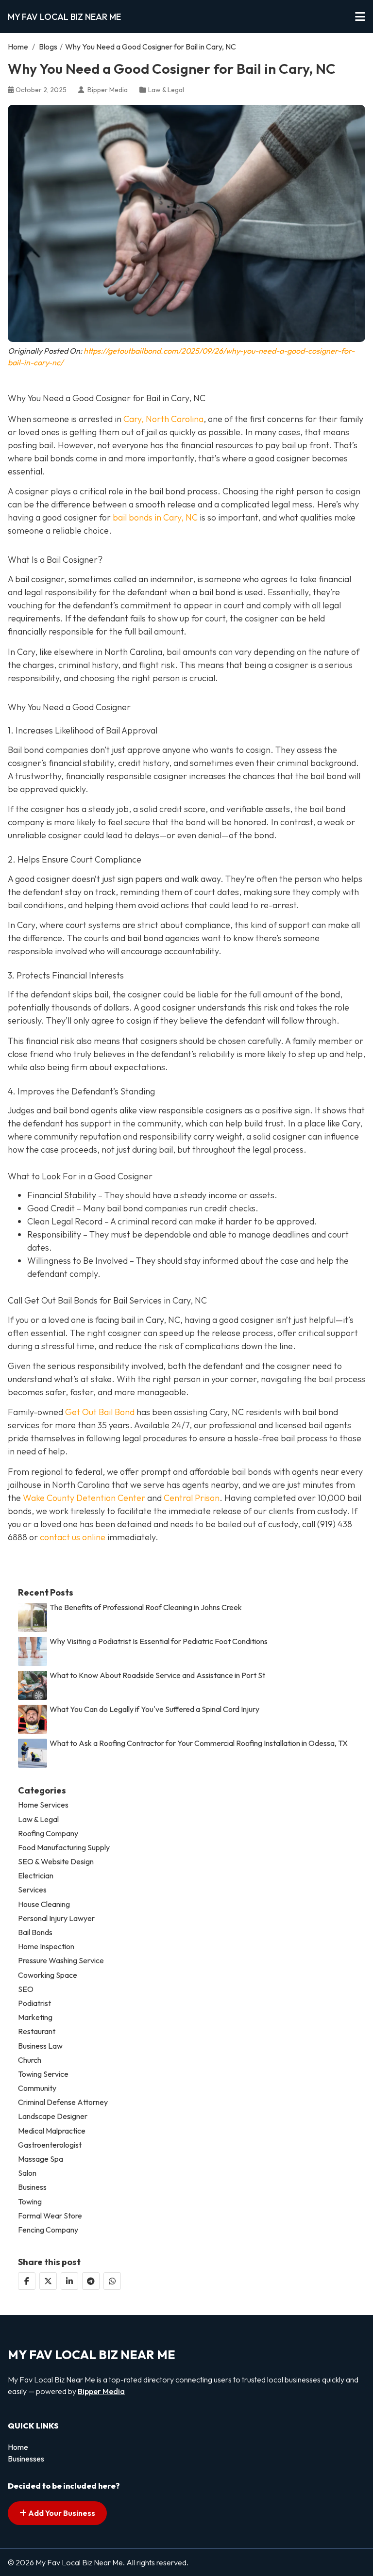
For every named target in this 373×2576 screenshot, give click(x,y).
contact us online (73, 1537)
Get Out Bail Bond (100, 1412)
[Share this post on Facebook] (27, 2281)
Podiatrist (34, 2003)
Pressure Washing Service (61, 1961)
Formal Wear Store (50, 2216)
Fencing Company (48, 2230)
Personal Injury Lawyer (56, 1918)
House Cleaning (44, 1904)
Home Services (43, 1805)
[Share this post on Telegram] (91, 2281)
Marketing (35, 2017)
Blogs (48, 47)
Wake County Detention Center (84, 1498)
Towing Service (43, 2074)
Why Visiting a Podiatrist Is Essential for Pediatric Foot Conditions (159, 1641)
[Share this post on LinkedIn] (69, 2281)
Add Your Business (61, 2513)
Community (37, 2088)
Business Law (40, 2046)
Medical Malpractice (52, 2131)
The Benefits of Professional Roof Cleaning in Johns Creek (146, 1607)
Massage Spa (41, 2159)
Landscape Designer (53, 2116)
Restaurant (37, 2031)
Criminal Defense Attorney (63, 2102)
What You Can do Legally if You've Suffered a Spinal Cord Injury (154, 1709)
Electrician (36, 1876)
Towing (30, 2202)
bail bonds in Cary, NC (155, 517)
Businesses (26, 2459)
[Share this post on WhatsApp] (112, 2281)
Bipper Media (101, 2391)
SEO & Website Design (56, 1862)
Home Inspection (46, 1947)
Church (30, 2060)
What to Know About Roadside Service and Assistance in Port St (157, 1675)
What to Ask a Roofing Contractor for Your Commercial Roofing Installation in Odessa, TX (199, 1743)
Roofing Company (48, 1834)
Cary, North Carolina (163, 419)
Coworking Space (48, 1975)
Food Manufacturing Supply (64, 1848)
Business (32, 2187)
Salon (27, 2173)
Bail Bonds (35, 1932)
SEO (26, 1989)
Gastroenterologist (50, 2145)
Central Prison (192, 1498)
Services (32, 1890)
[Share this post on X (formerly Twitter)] (48, 2281)
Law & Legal (166, 90)
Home (18, 47)
